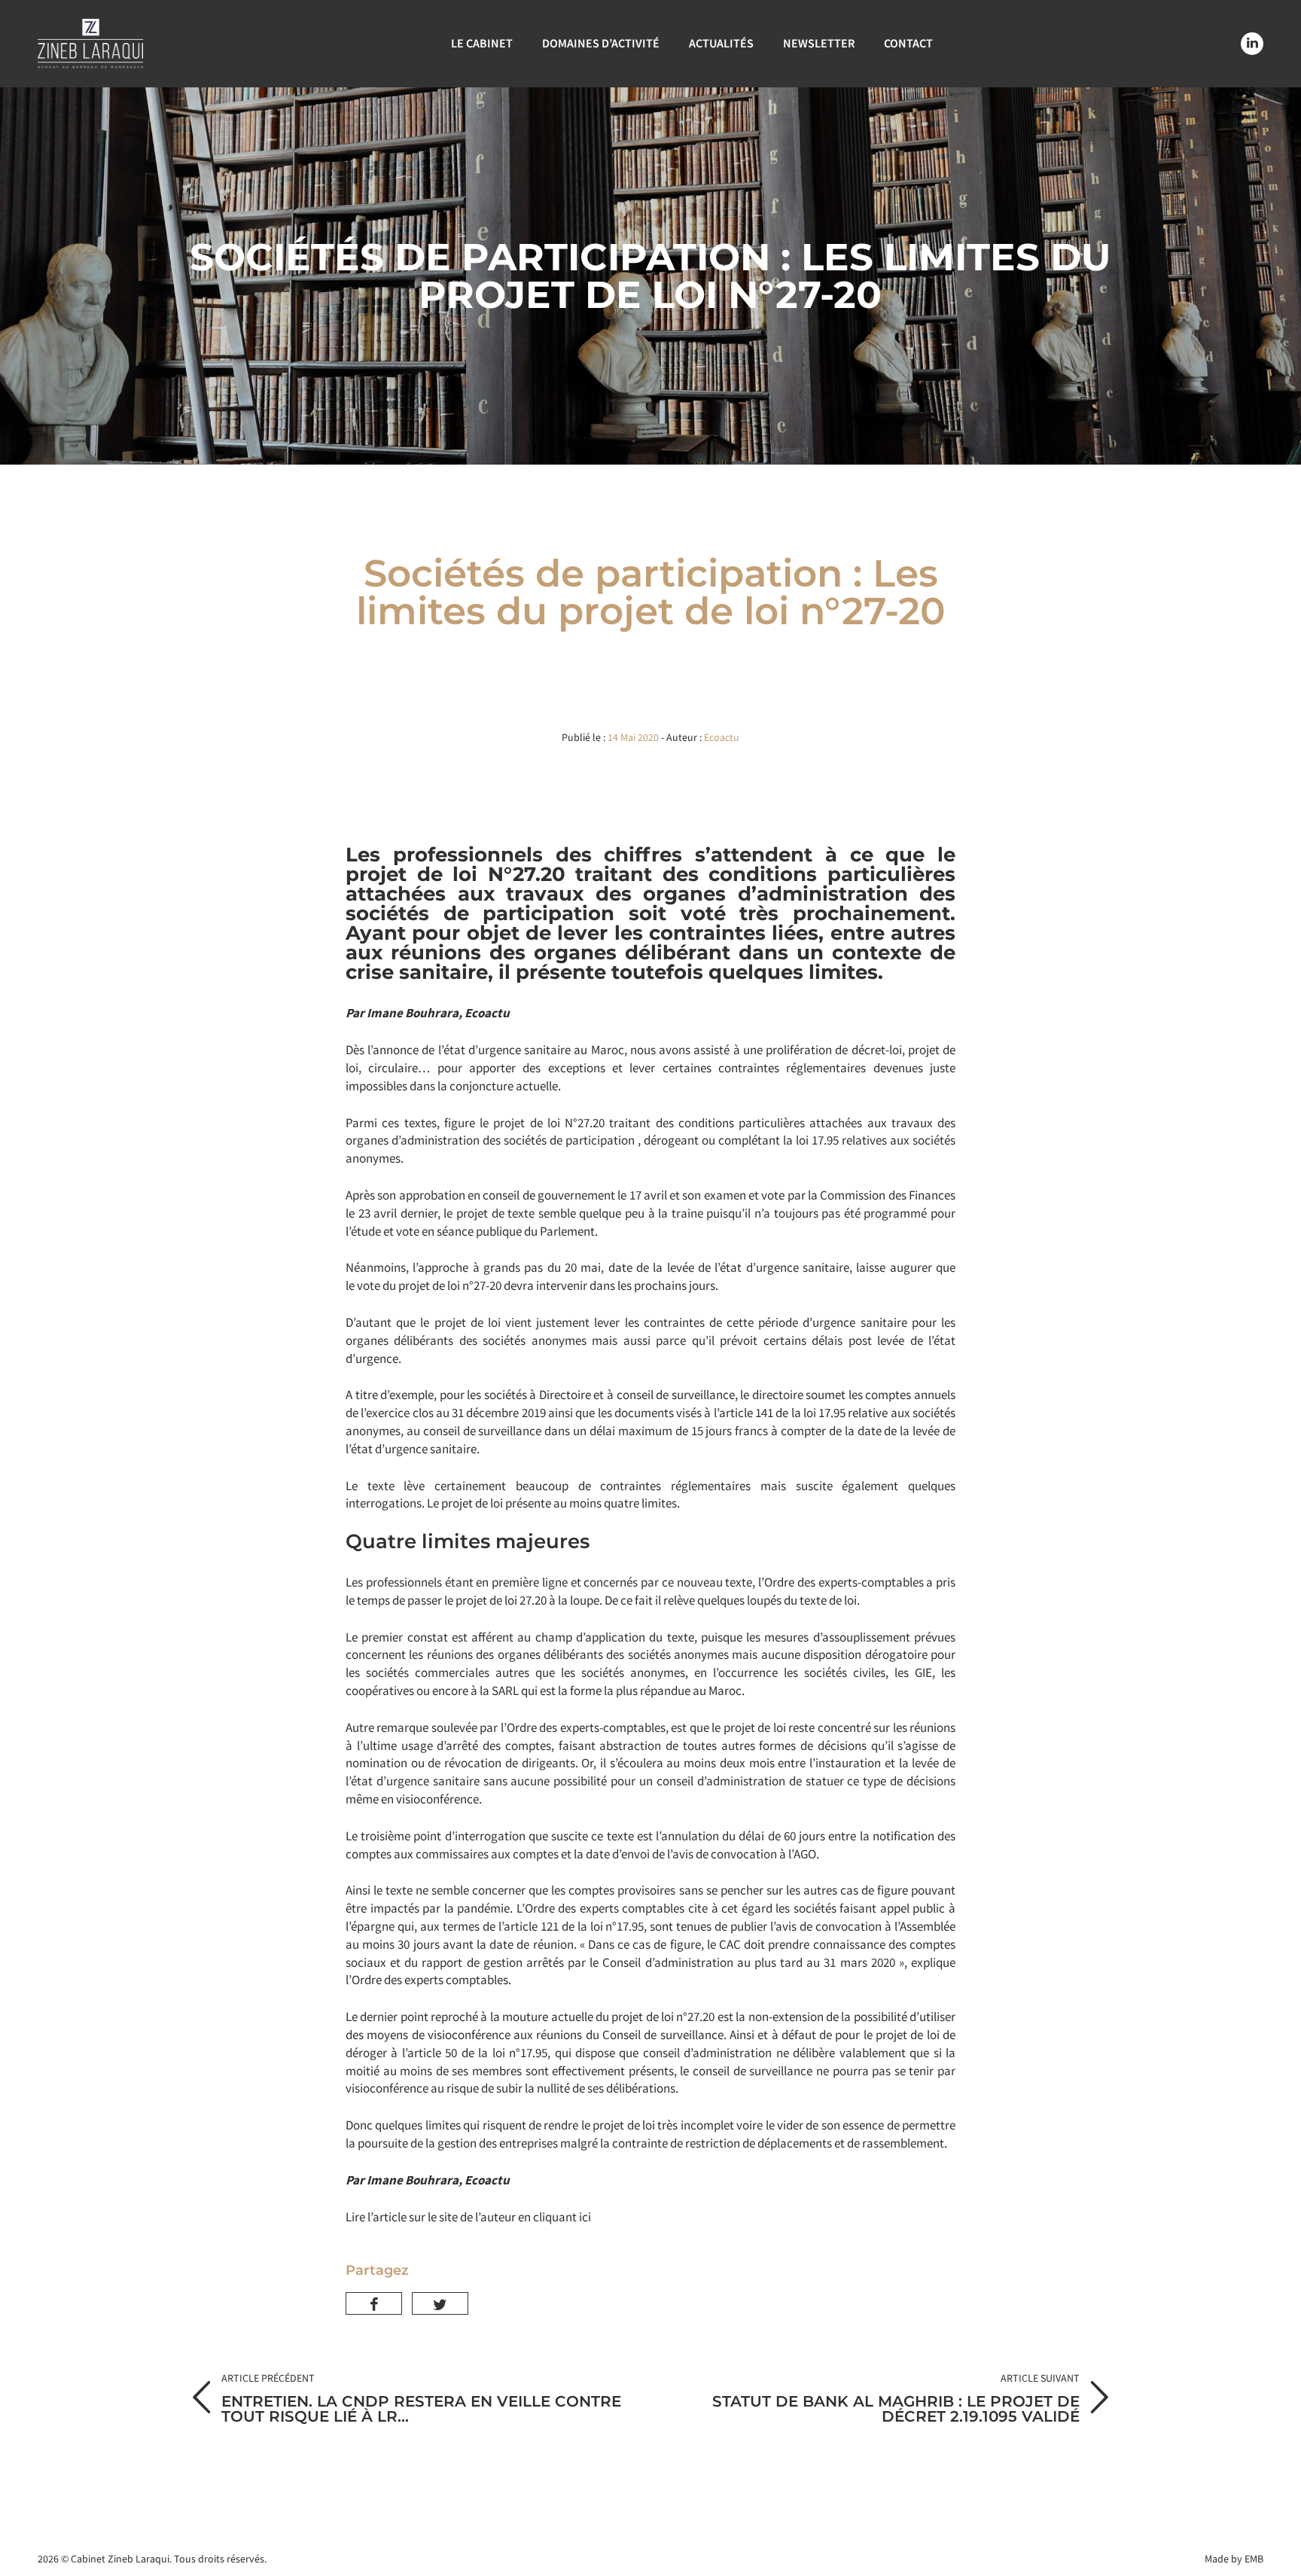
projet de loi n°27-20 (450, 1285)
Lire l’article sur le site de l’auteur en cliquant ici (468, 2217)
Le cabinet (482, 43)
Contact (908, 43)
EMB (1254, 2559)
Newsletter (819, 43)
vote (369, 1285)
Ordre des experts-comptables (844, 1582)
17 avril (648, 1195)
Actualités (721, 43)
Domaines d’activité (601, 43)
